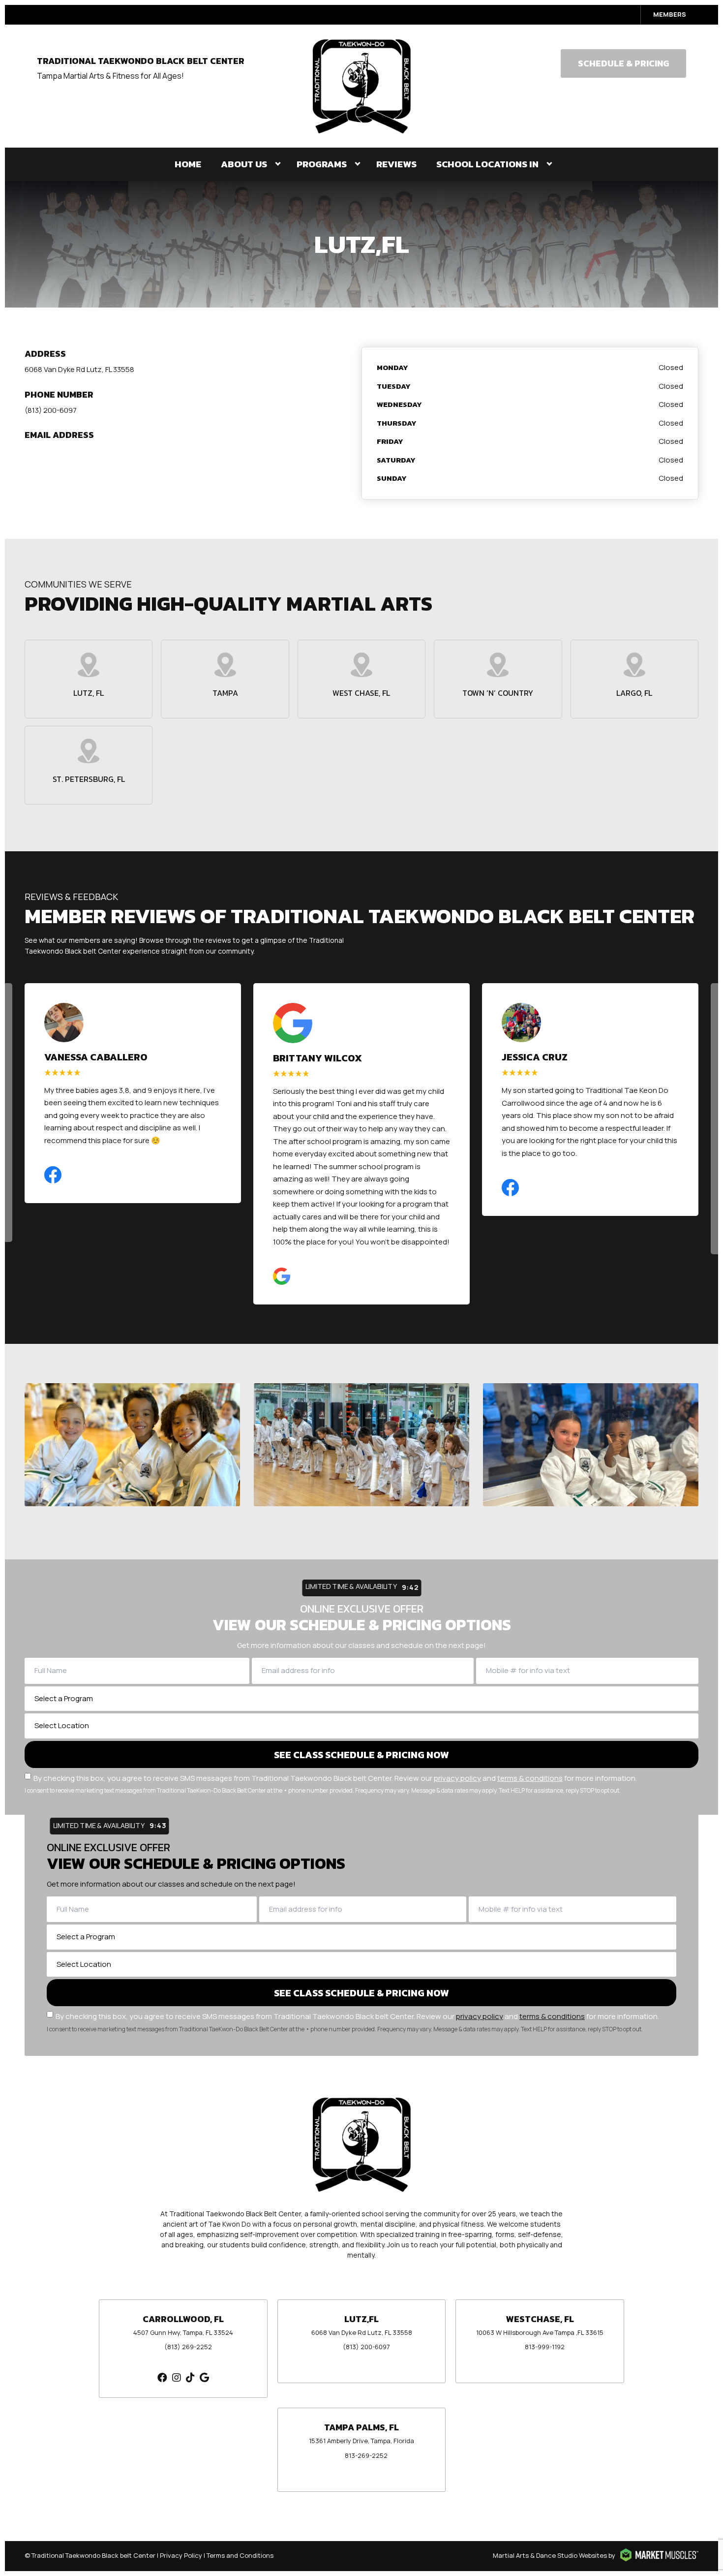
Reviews (396, 164)
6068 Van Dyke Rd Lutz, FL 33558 (79, 369)
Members (670, 14)
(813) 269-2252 (188, 2347)
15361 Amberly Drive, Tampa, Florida (361, 2441)
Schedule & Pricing (623, 63)
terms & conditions (530, 1778)
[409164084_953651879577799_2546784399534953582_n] (591, 1445)
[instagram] (177, 2377)
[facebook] (162, 2377)
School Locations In (487, 164)
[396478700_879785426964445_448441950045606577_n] (132, 1445)
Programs (322, 164)
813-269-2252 (366, 2455)
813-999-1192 (545, 2347)
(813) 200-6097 (51, 410)
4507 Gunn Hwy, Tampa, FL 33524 (183, 2332)
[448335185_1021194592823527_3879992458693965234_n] (361, 1445)
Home (188, 164)
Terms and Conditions (240, 2555)
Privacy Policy (181, 2555)
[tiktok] (190, 2377)
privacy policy (457, 1778)
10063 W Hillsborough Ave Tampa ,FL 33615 (540, 2332)
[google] (204, 2377)
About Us (244, 164)
